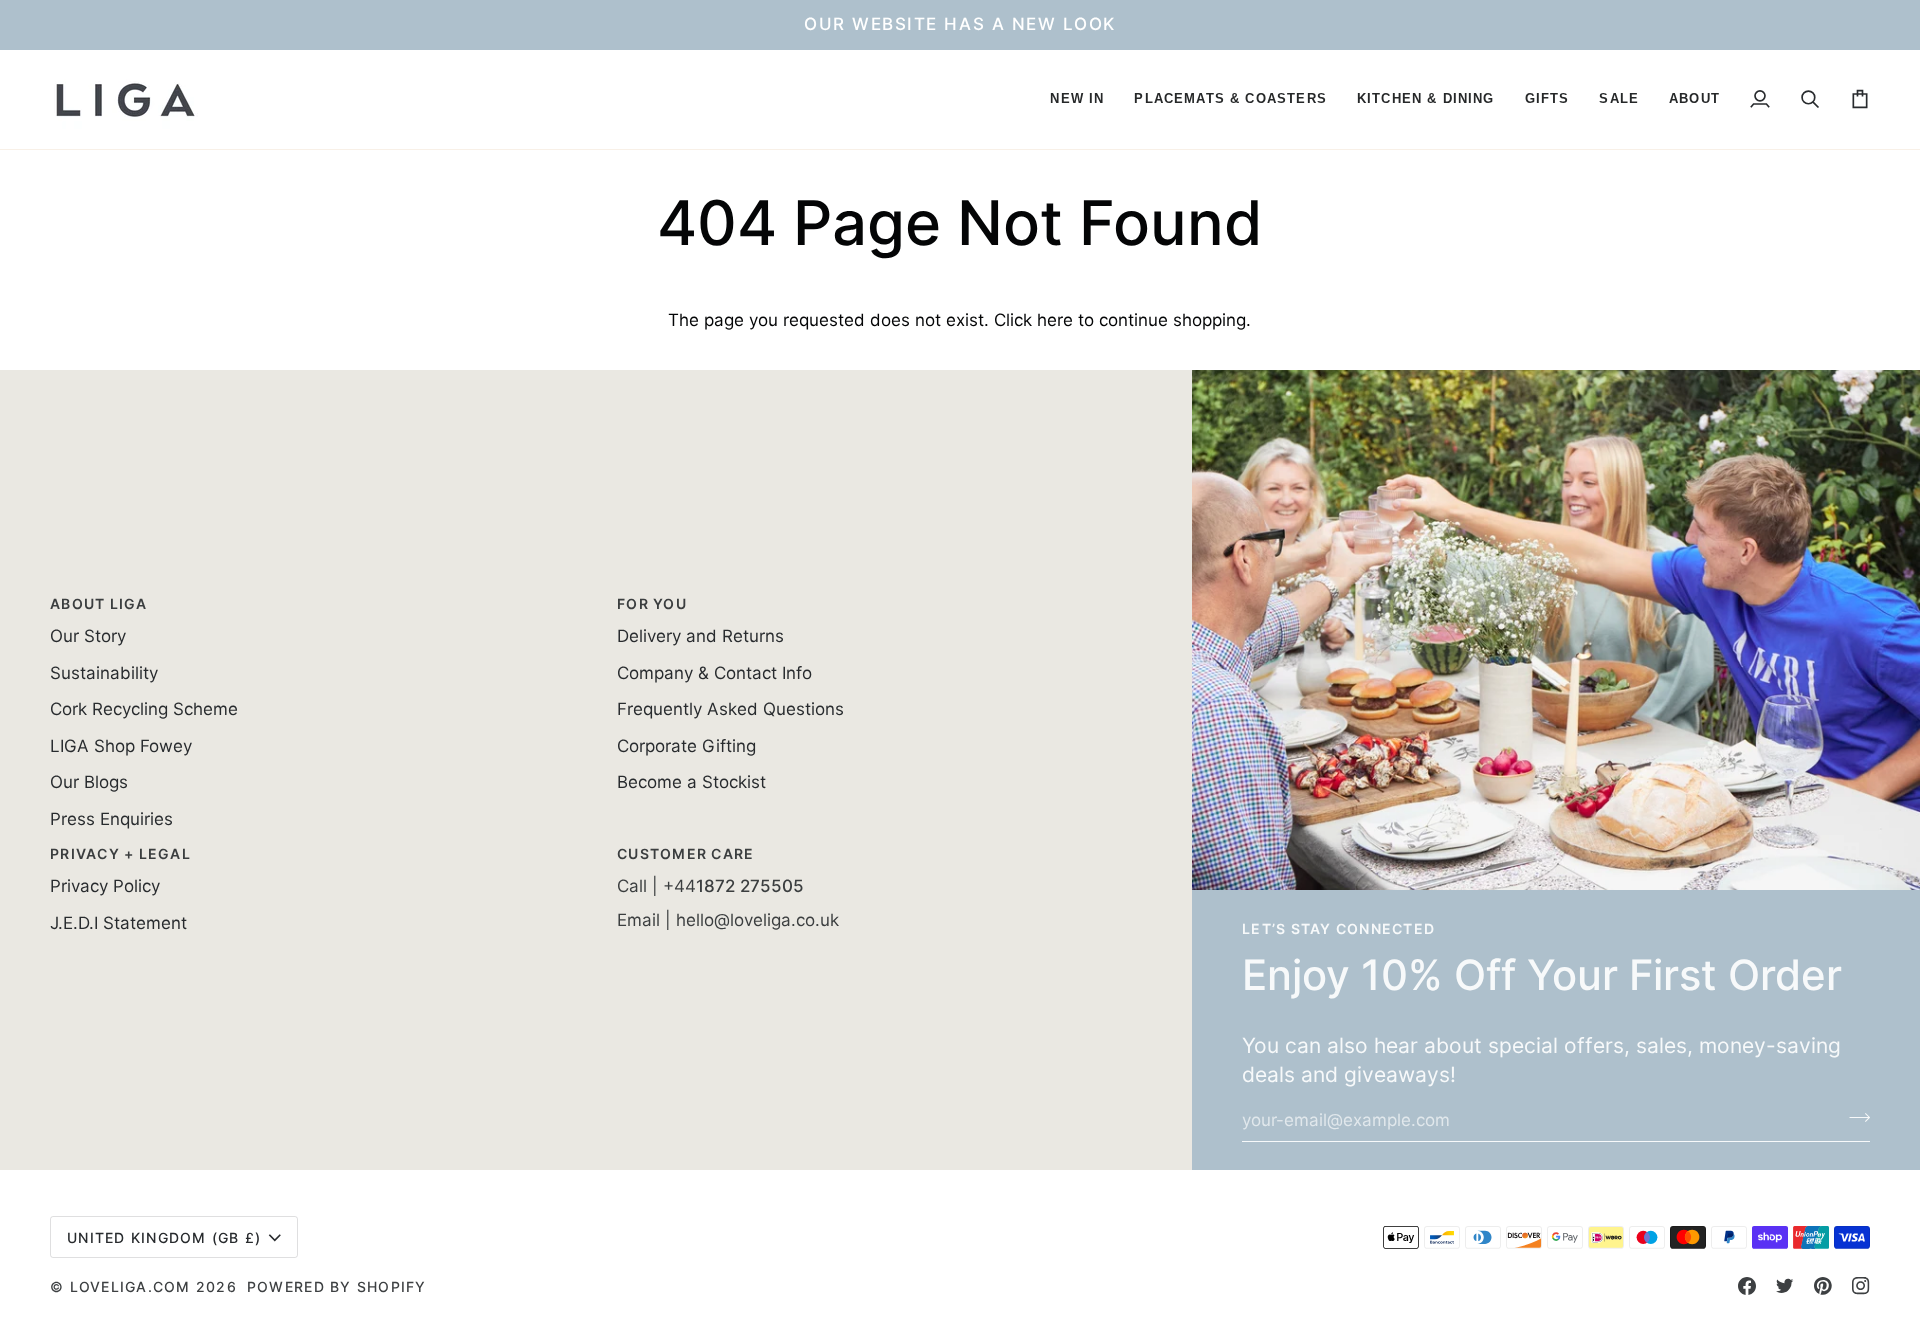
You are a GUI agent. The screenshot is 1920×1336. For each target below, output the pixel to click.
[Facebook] (1747, 1286)
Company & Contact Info (714, 673)
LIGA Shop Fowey (121, 746)
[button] (1077, 99)
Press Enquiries (111, 819)
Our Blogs (89, 782)
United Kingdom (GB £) (164, 1237)
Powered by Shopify (337, 1286)
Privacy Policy (105, 886)
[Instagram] (1861, 1286)
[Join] (1853, 1118)
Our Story (88, 636)
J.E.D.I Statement (118, 923)
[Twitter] (1785, 1286)
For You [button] (652, 603)
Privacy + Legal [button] (120, 853)
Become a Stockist (691, 782)
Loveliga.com (130, 1286)
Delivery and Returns (700, 636)
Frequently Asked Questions (730, 709)
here (1055, 320)
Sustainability (104, 673)
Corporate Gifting (686, 746)
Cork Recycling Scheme (144, 709)
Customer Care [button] (685, 853)
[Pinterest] (1823, 1286)
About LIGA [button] (99, 603)
